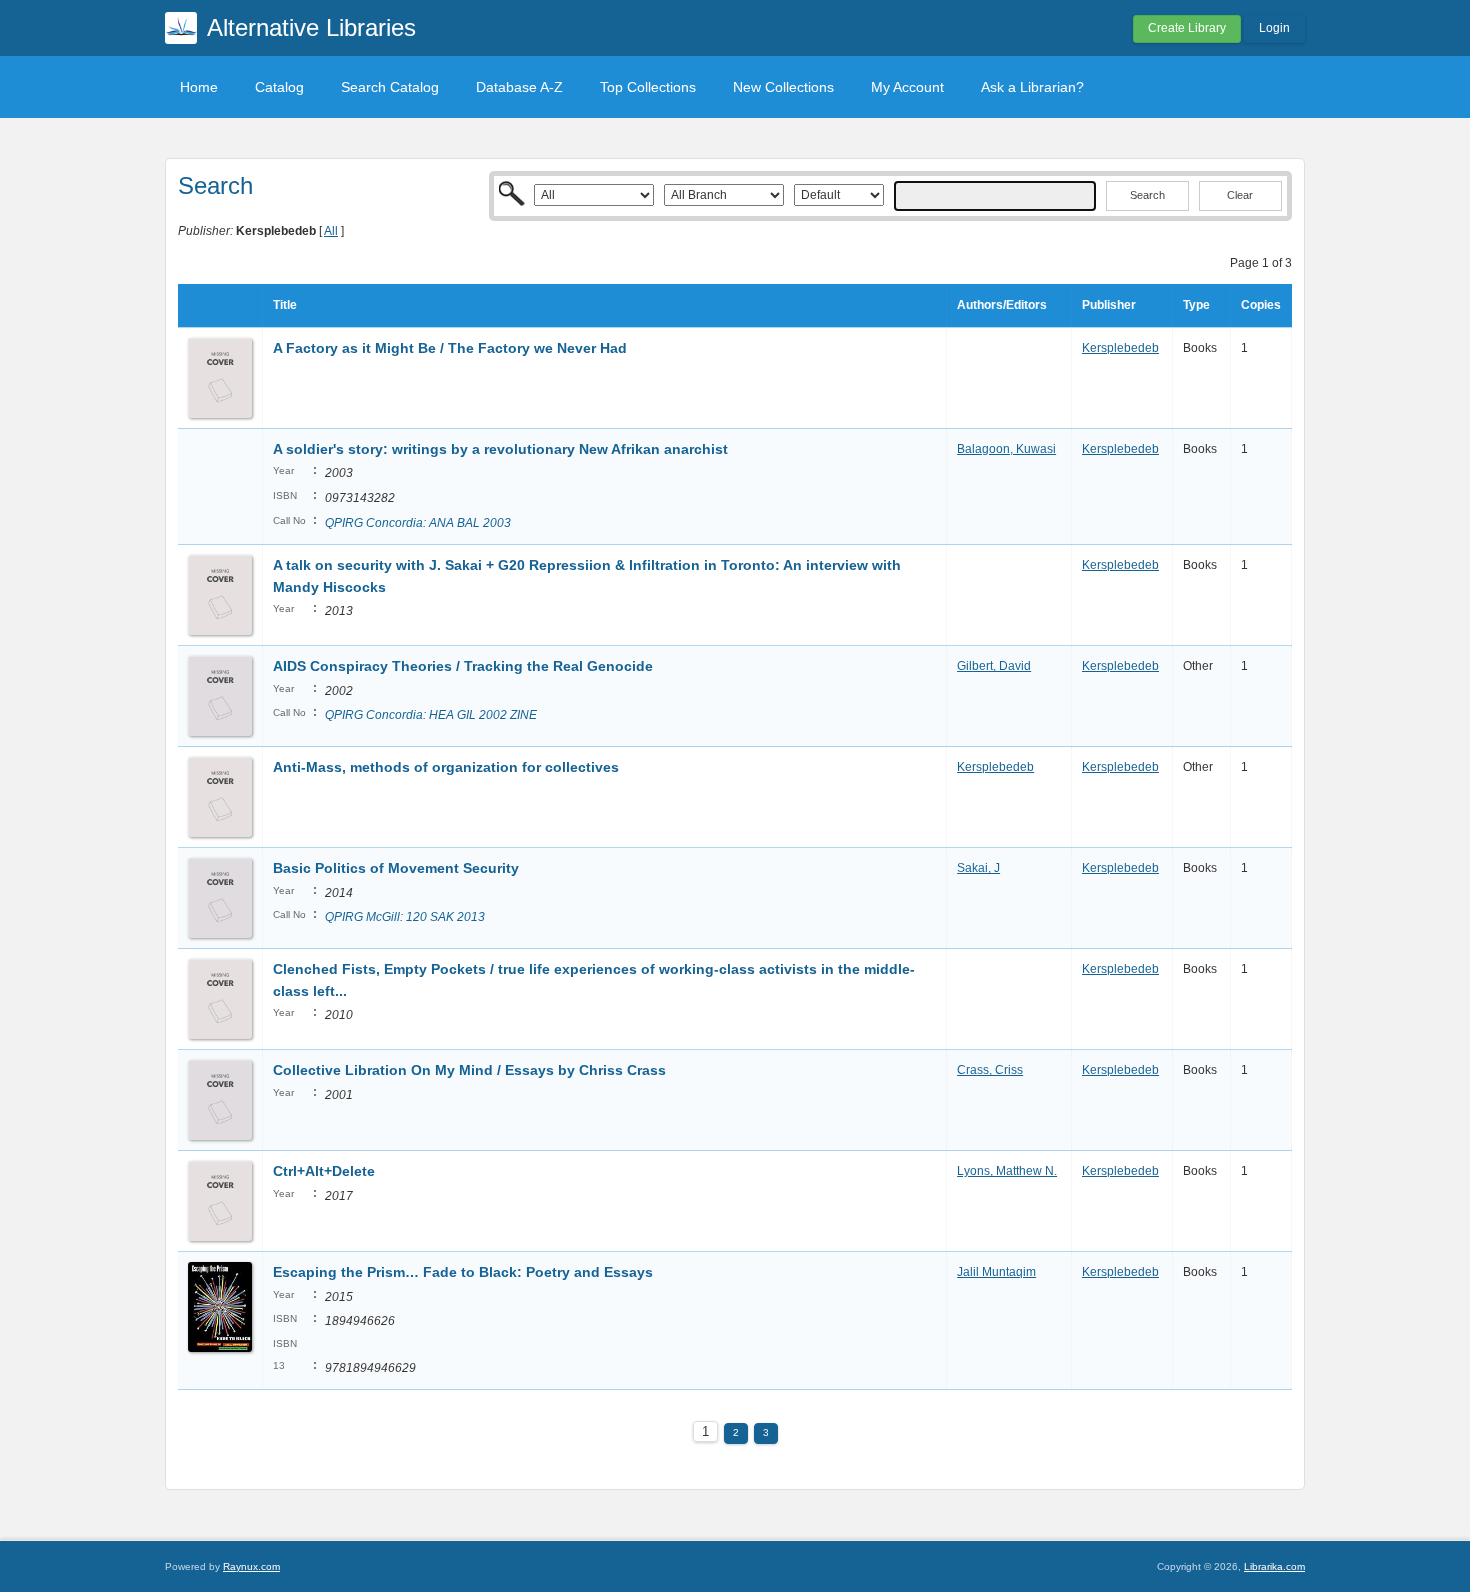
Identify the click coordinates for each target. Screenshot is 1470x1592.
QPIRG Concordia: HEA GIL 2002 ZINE (431, 715)
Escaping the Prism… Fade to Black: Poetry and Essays (463, 1272)
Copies (1261, 305)
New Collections (783, 87)
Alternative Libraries (311, 27)
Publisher (1109, 305)
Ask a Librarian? (1032, 87)
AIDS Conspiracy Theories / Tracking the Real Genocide (463, 666)
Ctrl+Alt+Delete (324, 1171)
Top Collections (648, 87)
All (331, 231)
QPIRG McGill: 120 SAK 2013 (405, 917)
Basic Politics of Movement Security (396, 868)
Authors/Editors (1002, 305)
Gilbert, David (994, 666)
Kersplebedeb (1120, 348)
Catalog (279, 87)
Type (1196, 305)
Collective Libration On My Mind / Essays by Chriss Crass (469, 1070)
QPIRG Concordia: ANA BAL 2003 (418, 523)
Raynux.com (251, 1566)
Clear (1240, 195)
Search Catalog (390, 87)
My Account (907, 87)
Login (1274, 28)
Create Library (1187, 28)
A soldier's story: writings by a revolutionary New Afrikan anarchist (500, 449)
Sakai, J (978, 868)
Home (199, 87)
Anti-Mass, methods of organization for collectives (446, 767)
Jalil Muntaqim (996, 1272)
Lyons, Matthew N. (1007, 1171)
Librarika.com (1274, 1566)
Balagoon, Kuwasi (1006, 449)
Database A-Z (519, 87)
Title (285, 305)
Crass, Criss (990, 1070)
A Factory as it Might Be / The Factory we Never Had (450, 348)
